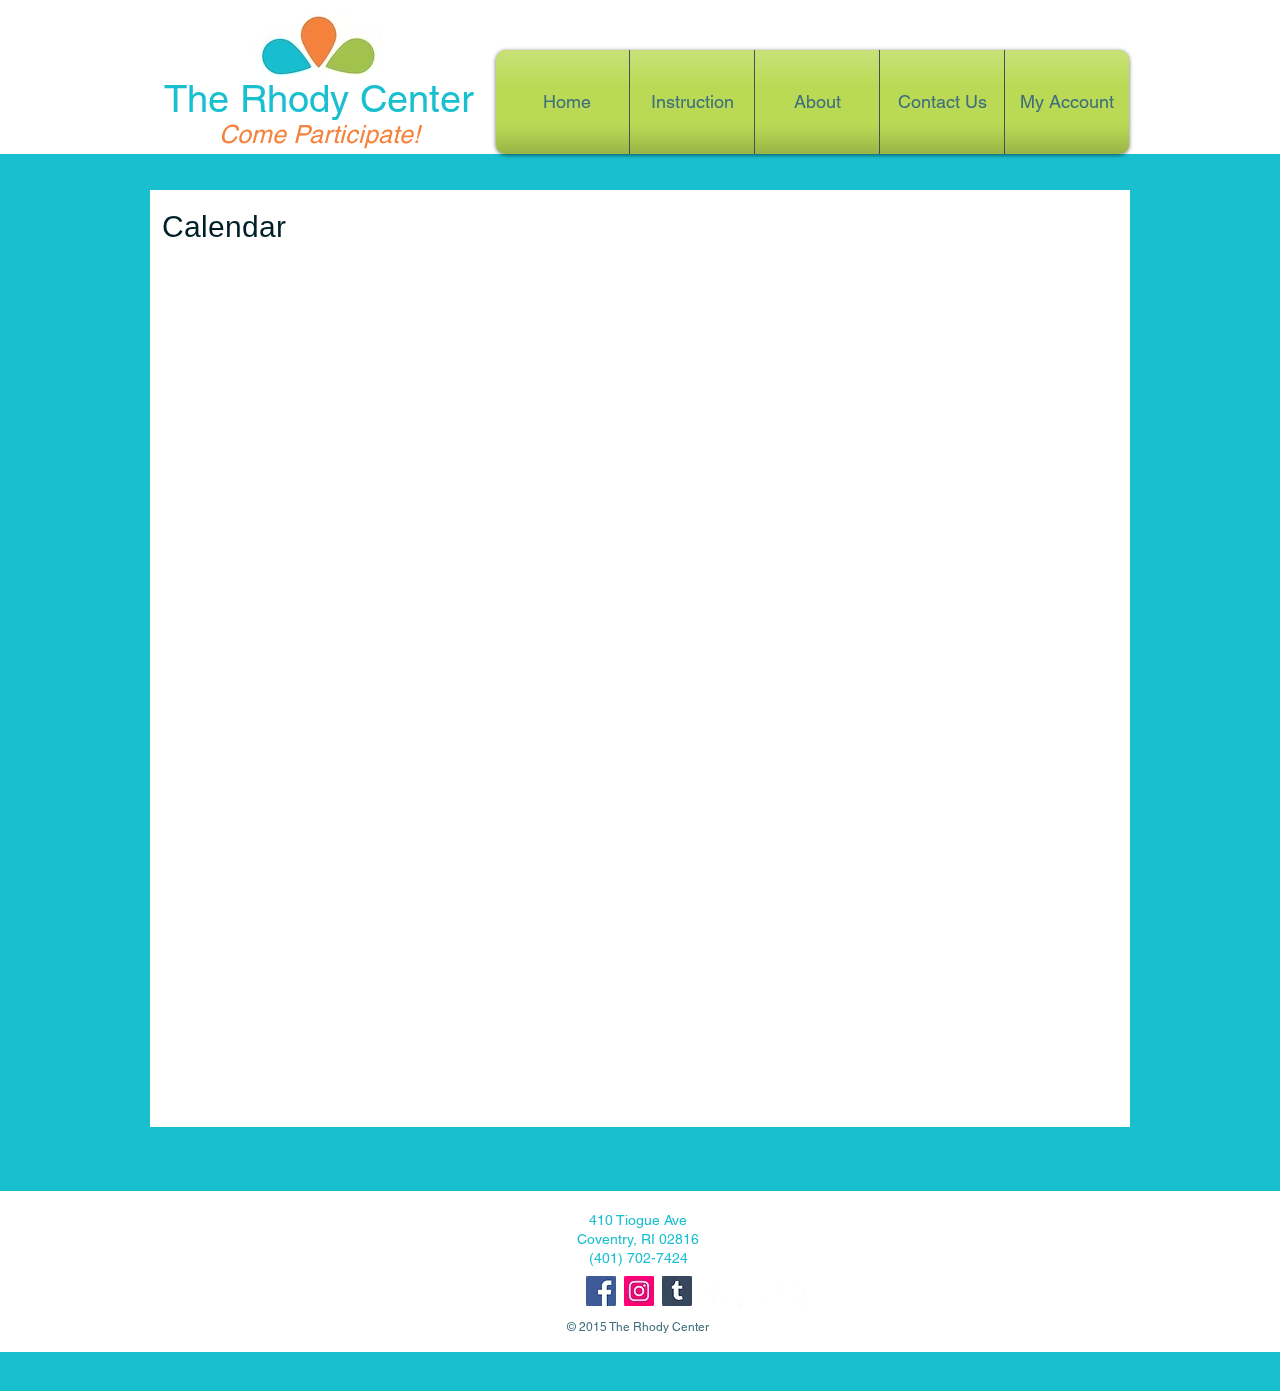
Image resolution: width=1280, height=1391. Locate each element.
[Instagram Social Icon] (639, 1291)
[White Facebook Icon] (715, 1291)
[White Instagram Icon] (753, 1291)
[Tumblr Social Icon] (677, 1291)
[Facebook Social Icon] (601, 1291)
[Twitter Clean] (791, 1291)
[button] (817, 102)
